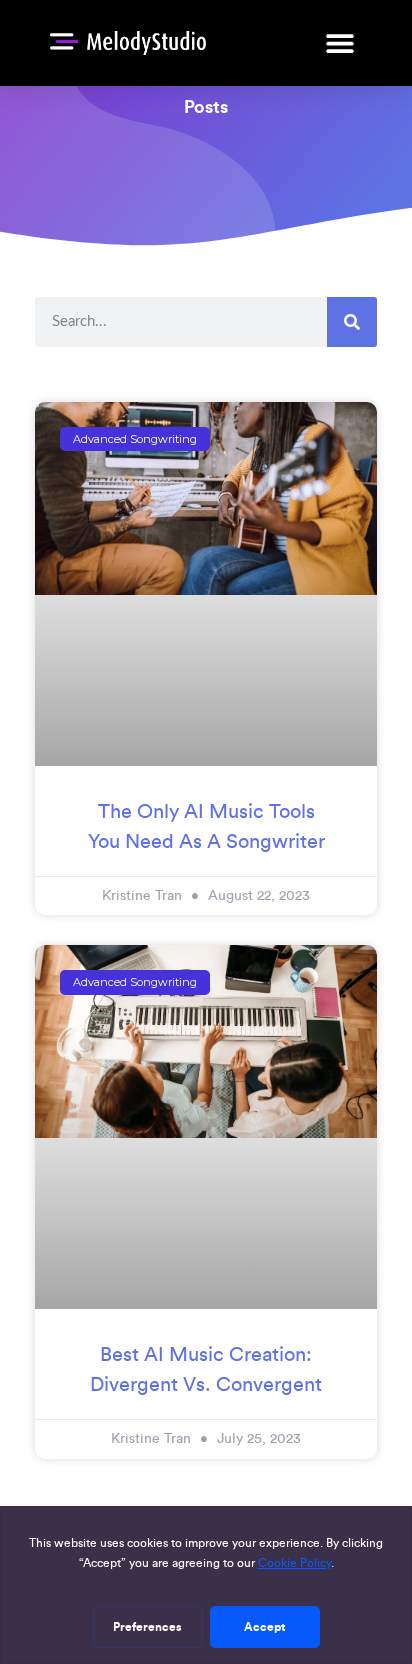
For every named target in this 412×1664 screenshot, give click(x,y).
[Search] (352, 322)
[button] (339, 42)
